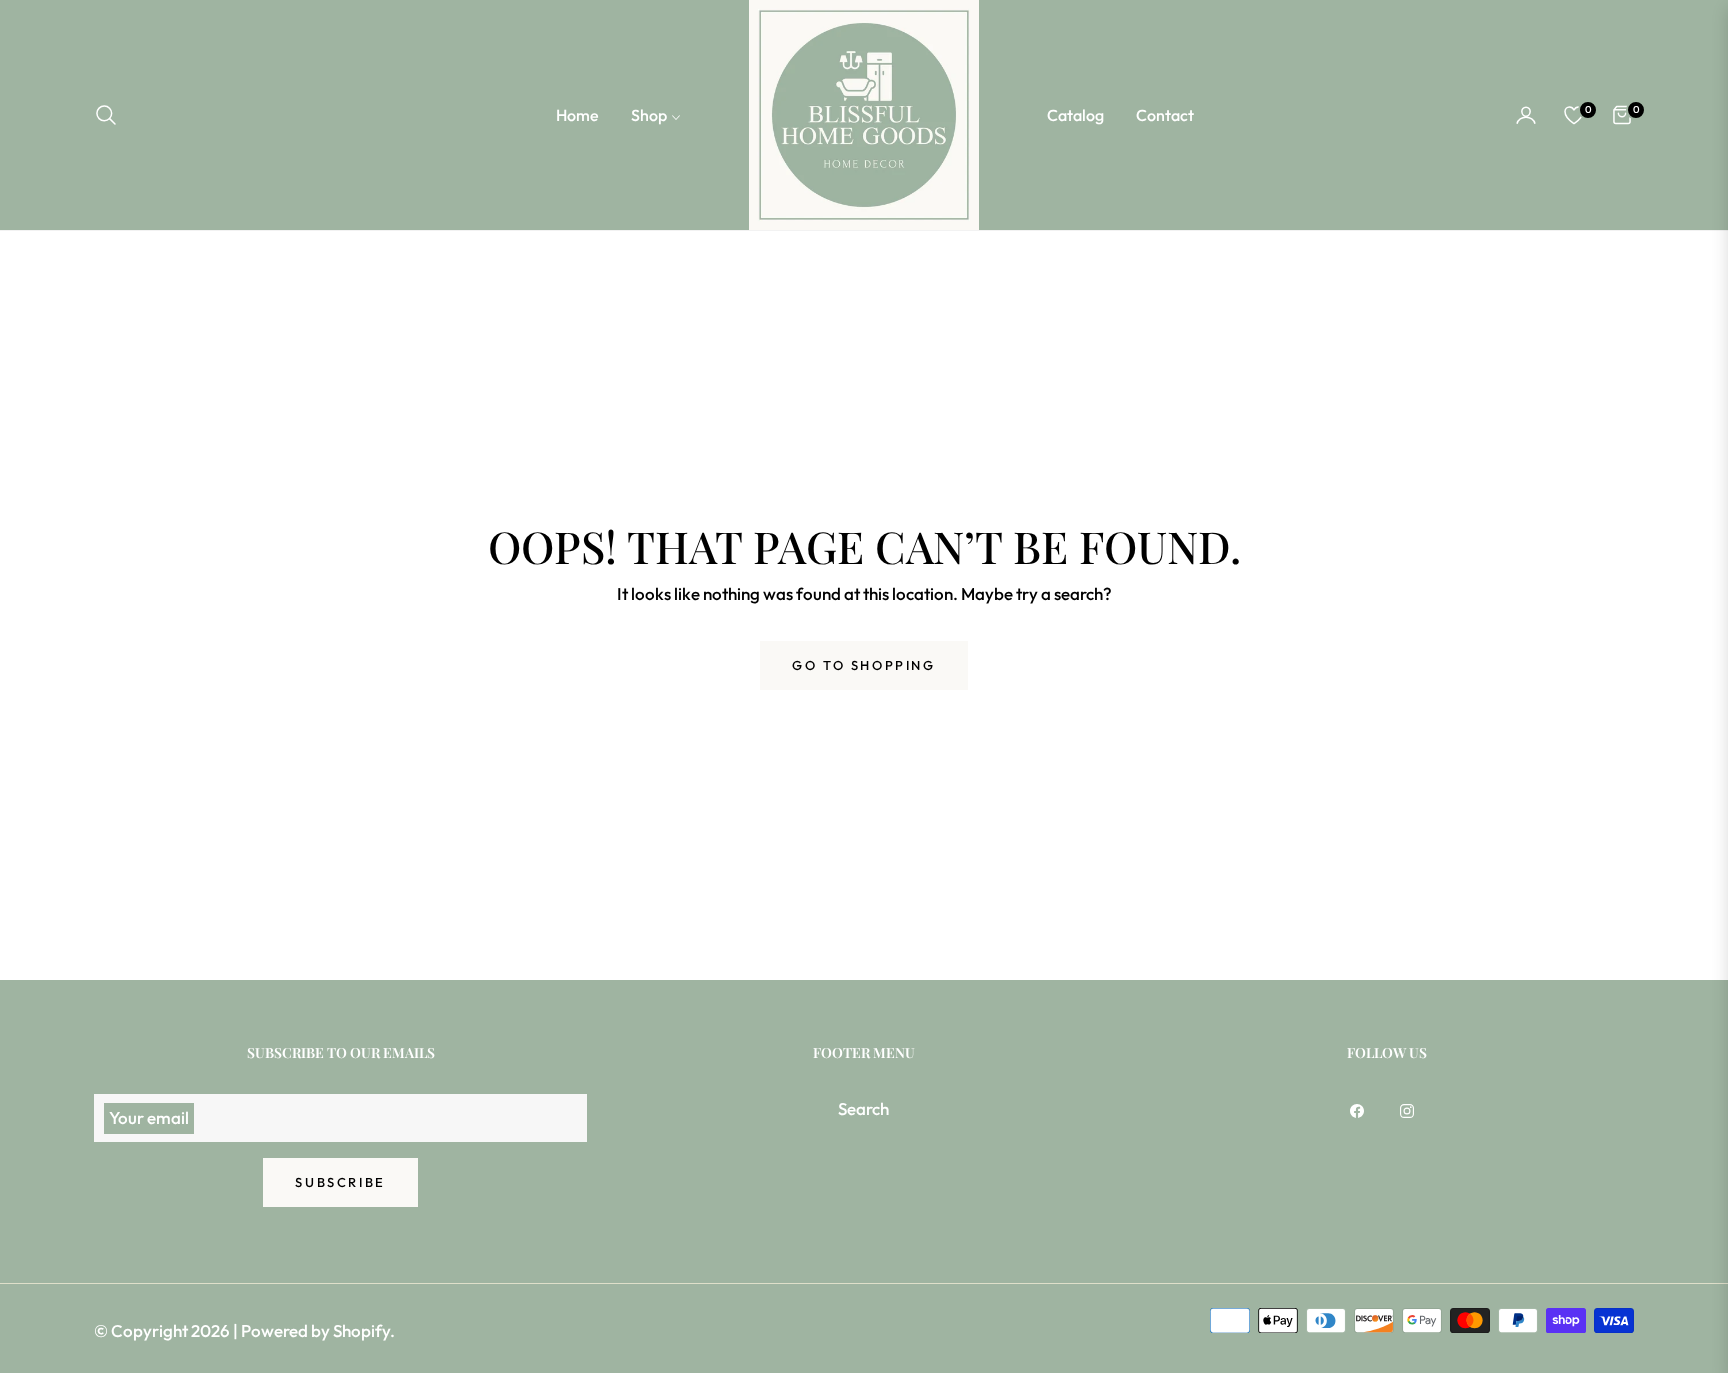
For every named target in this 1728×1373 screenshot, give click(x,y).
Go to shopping (863, 665)
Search (863, 1108)
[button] (112, 115)
